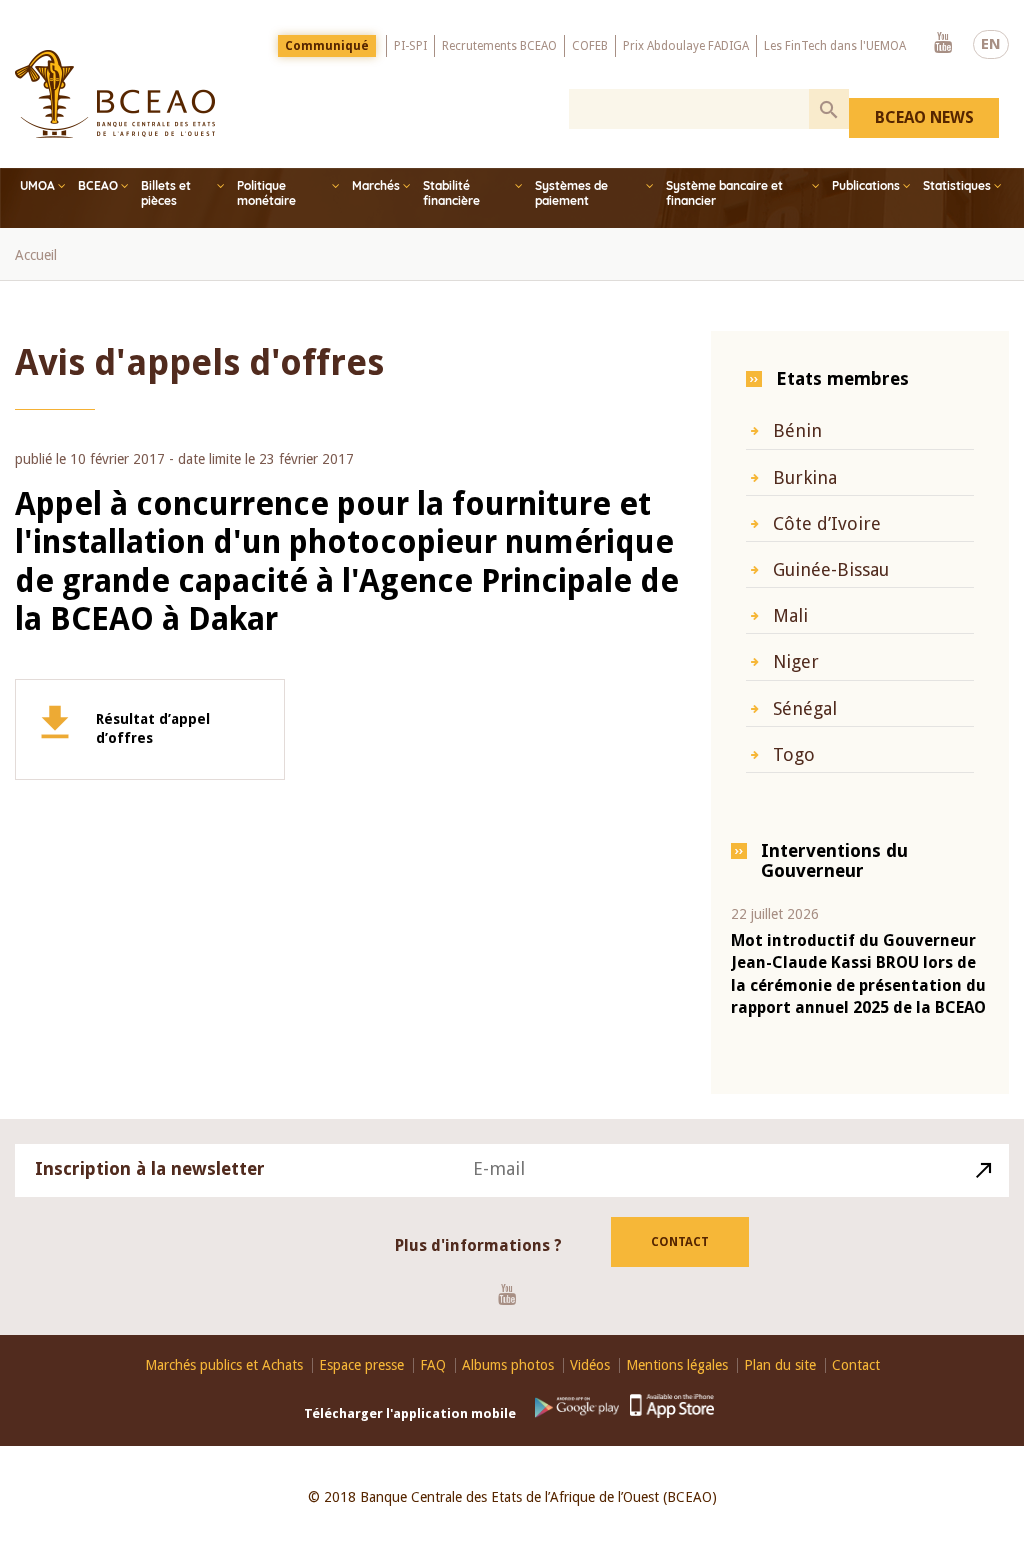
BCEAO (98, 185)
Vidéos (590, 1365)
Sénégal (805, 708)
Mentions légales (677, 1365)
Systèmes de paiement (571, 193)
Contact (680, 1242)
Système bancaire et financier (724, 193)
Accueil (36, 255)
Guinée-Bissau (831, 569)
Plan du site (780, 1365)
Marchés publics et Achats (224, 1365)
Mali (790, 615)
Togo (794, 754)
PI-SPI (410, 46)
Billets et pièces (166, 193)
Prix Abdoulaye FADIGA (686, 46)
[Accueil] (115, 94)
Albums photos (508, 1365)
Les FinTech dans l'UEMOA (835, 46)
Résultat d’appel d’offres (153, 729)
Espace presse (361, 1365)
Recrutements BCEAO (499, 46)
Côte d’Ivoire (827, 523)
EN (991, 44)
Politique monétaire (266, 193)
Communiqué (327, 46)
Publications (866, 185)
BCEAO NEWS (924, 117)
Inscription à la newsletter (150, 1168)
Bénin (797, 430)
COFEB (590, 46)
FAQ (433, 1365)
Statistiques (957, 185)
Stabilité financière (451, 193)
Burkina (805, 477)
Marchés (376, 185)
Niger (796, 661)
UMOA (37, 185)
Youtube (943, 44)
